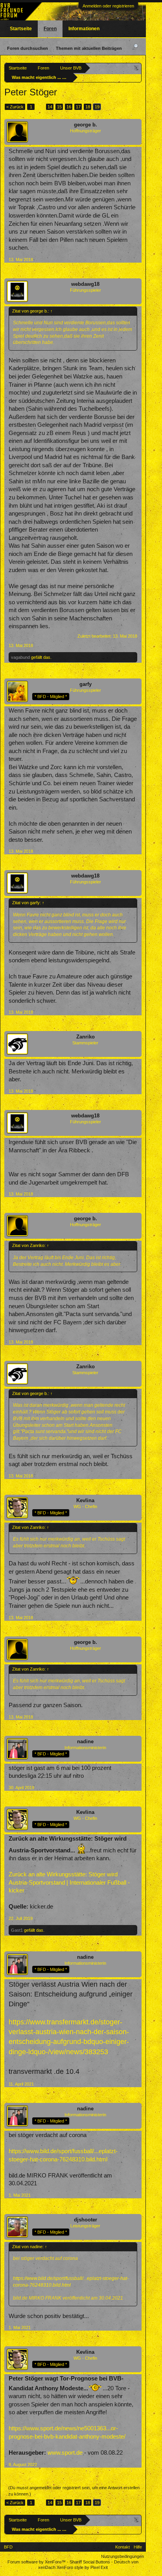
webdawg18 (85, 284)
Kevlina (85, 1500)
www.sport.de (65, 2453)
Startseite (21, 29)
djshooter (86, 2220)
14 (50, 107)
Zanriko (86, 1037)
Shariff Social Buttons (90, 2562)
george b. (86, 125)
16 (69, 107)
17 (78, 107)
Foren (50, 29)
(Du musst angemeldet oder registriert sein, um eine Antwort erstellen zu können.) (74, 2491)
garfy (86, 684)
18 (88, 107)
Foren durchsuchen (28, 48)
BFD (8, 2547)
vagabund (20, 657)
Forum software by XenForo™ (37, 2562)
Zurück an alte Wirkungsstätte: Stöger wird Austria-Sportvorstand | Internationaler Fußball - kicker (69, 1882)
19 (97, 107)
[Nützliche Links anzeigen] (137, 68)
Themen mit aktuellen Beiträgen (89, 48)
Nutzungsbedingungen (122, 2556)
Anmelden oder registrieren (108, 6)
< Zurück (15, 107)
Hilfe (138, 2547)
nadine (85, 1741)
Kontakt (122, 2547)
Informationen (84, 29)
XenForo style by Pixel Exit (82, 2567)
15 (59, 107)
